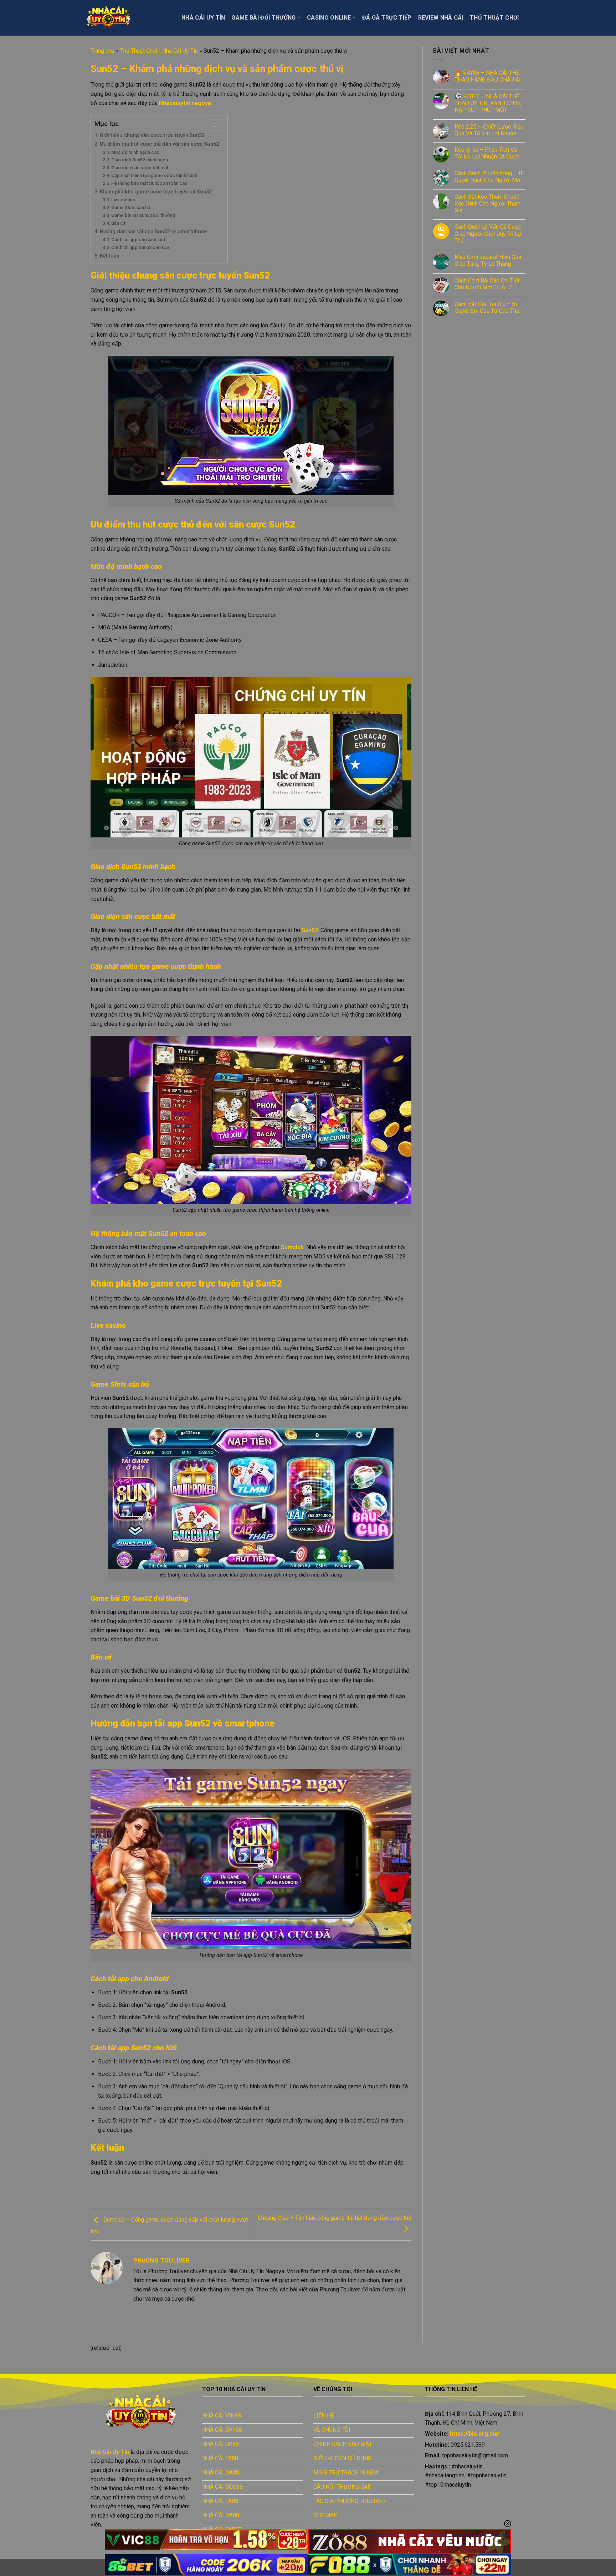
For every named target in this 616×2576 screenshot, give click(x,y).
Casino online (329, 18)
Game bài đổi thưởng (263, 18)
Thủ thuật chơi (494, 18)
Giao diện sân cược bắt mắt (140, 168)
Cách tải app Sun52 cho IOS (140, 247)
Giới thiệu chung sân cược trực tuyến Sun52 (153, 136)
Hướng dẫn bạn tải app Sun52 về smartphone (154, 232)
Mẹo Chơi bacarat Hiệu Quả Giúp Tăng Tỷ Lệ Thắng (488, 260)
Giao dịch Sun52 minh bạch (140, 160)
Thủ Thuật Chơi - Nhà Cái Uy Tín (159, 51)
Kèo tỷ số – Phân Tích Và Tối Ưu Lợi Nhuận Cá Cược (488, 153)
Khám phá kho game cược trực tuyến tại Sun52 (156, 192)
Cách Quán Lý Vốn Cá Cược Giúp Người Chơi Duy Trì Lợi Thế (489, 233)
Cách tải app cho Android (139, 240)
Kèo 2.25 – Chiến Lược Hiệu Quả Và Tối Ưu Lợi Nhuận (489, 130)
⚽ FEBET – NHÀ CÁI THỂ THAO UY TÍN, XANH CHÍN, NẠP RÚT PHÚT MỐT (488, 103)
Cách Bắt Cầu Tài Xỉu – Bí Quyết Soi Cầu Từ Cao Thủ (487, 307)
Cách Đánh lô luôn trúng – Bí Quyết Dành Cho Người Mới (489, 177)
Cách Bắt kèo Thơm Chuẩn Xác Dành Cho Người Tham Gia (487, 204)
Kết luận (110, 256)
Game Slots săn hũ (131, 207)
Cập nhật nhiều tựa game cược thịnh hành (155, 175)
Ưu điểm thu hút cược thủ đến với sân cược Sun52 (160, 144)
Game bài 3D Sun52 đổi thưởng (143, 215)
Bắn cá (119, 223)
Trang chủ (102, 51)
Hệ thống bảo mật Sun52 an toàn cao (150, 183)
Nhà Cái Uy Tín (203, 18)
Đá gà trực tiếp (387, 18)
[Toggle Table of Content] (212, 125)
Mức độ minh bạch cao (136, 152)
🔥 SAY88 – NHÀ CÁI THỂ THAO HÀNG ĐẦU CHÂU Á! (488, 76)
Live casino (123, 200)
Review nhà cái (441, 18)
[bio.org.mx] (126, 18)
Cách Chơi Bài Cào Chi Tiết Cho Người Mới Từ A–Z (487, 284)
